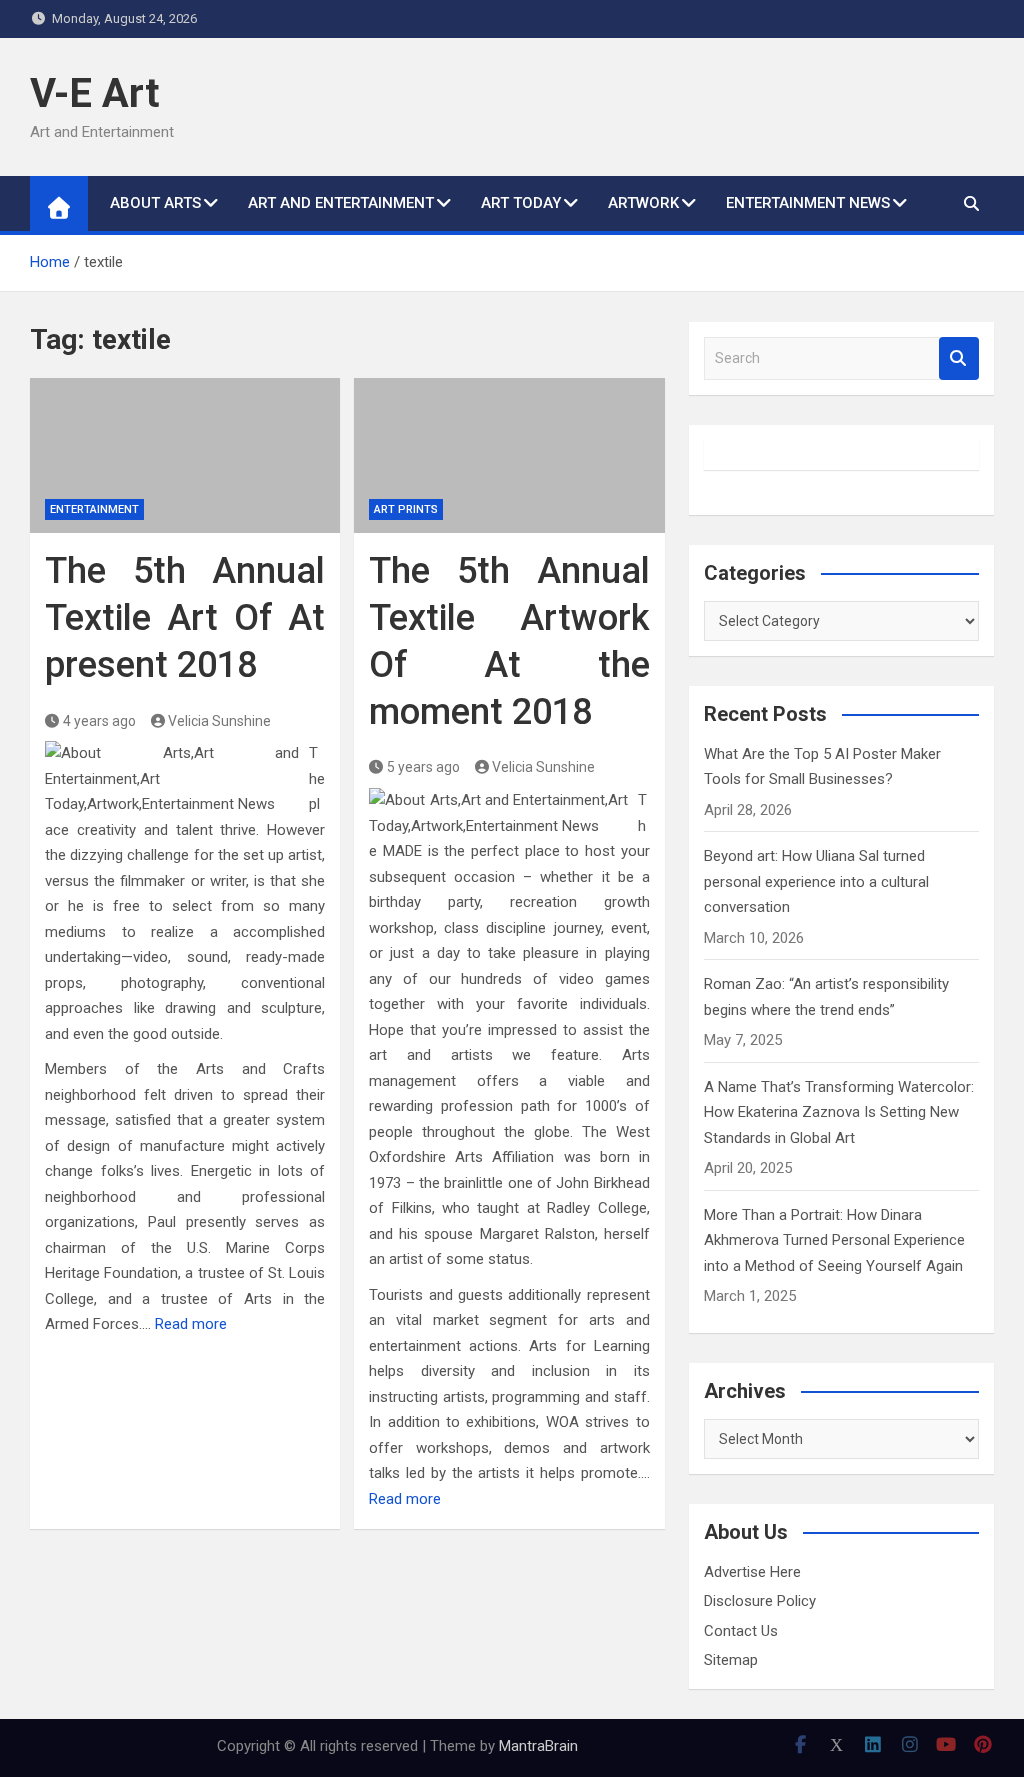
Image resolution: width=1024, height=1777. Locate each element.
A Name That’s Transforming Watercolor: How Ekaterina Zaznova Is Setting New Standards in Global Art (839, 1112)
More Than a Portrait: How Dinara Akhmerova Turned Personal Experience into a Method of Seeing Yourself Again (834, 1240)
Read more (191, 1324)
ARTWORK (643, 203)
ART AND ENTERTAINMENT (341, 203)
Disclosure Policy (760, 1601)
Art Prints (406, 509)
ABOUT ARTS (155, 203)
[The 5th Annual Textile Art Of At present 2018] (185, 455)
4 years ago (99, 721)
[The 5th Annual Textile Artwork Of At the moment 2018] (509, 455)
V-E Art (94, 93)
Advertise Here (752, 1572)
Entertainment (94, 509)
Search (959, 358)
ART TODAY (521, 203)
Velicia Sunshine (219, 721)
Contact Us (741, 1631)
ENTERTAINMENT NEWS (808, 203)
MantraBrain (538, 1746)
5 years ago (423, 767)
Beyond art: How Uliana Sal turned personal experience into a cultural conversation (816, 881)
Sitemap (731, 1660)
